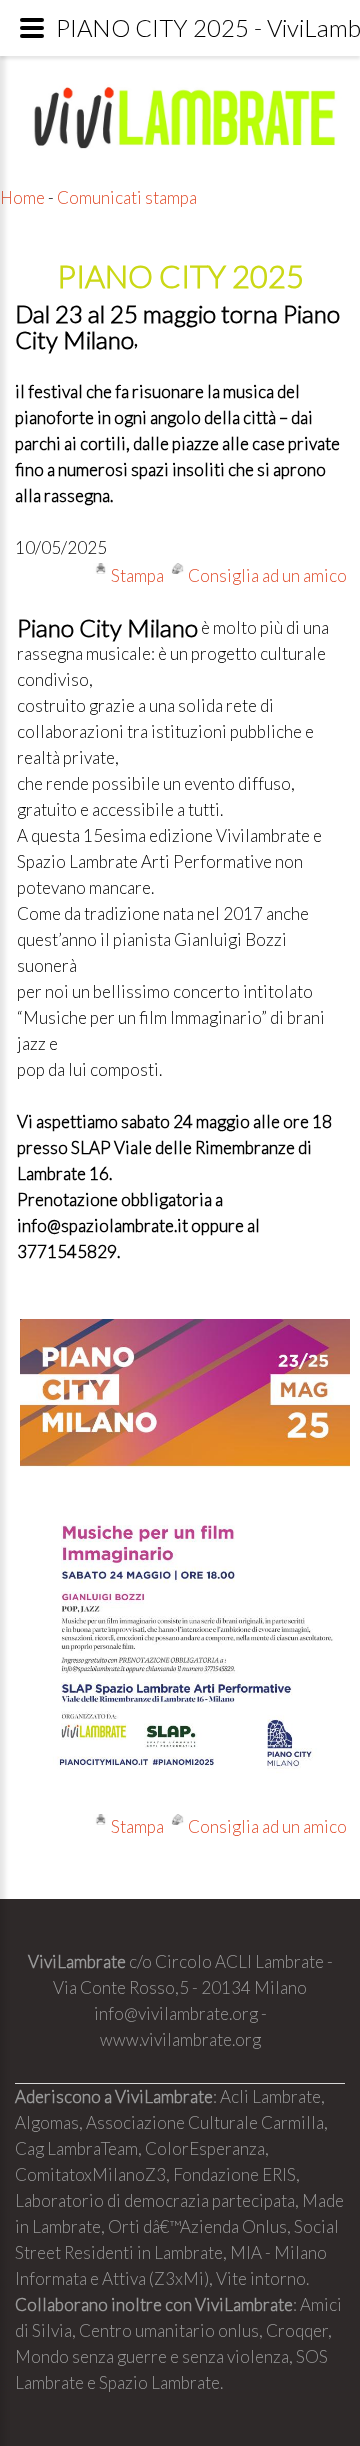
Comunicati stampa (127, 197)
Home (22, 197)
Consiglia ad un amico (267, 575)
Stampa (137, 575)
